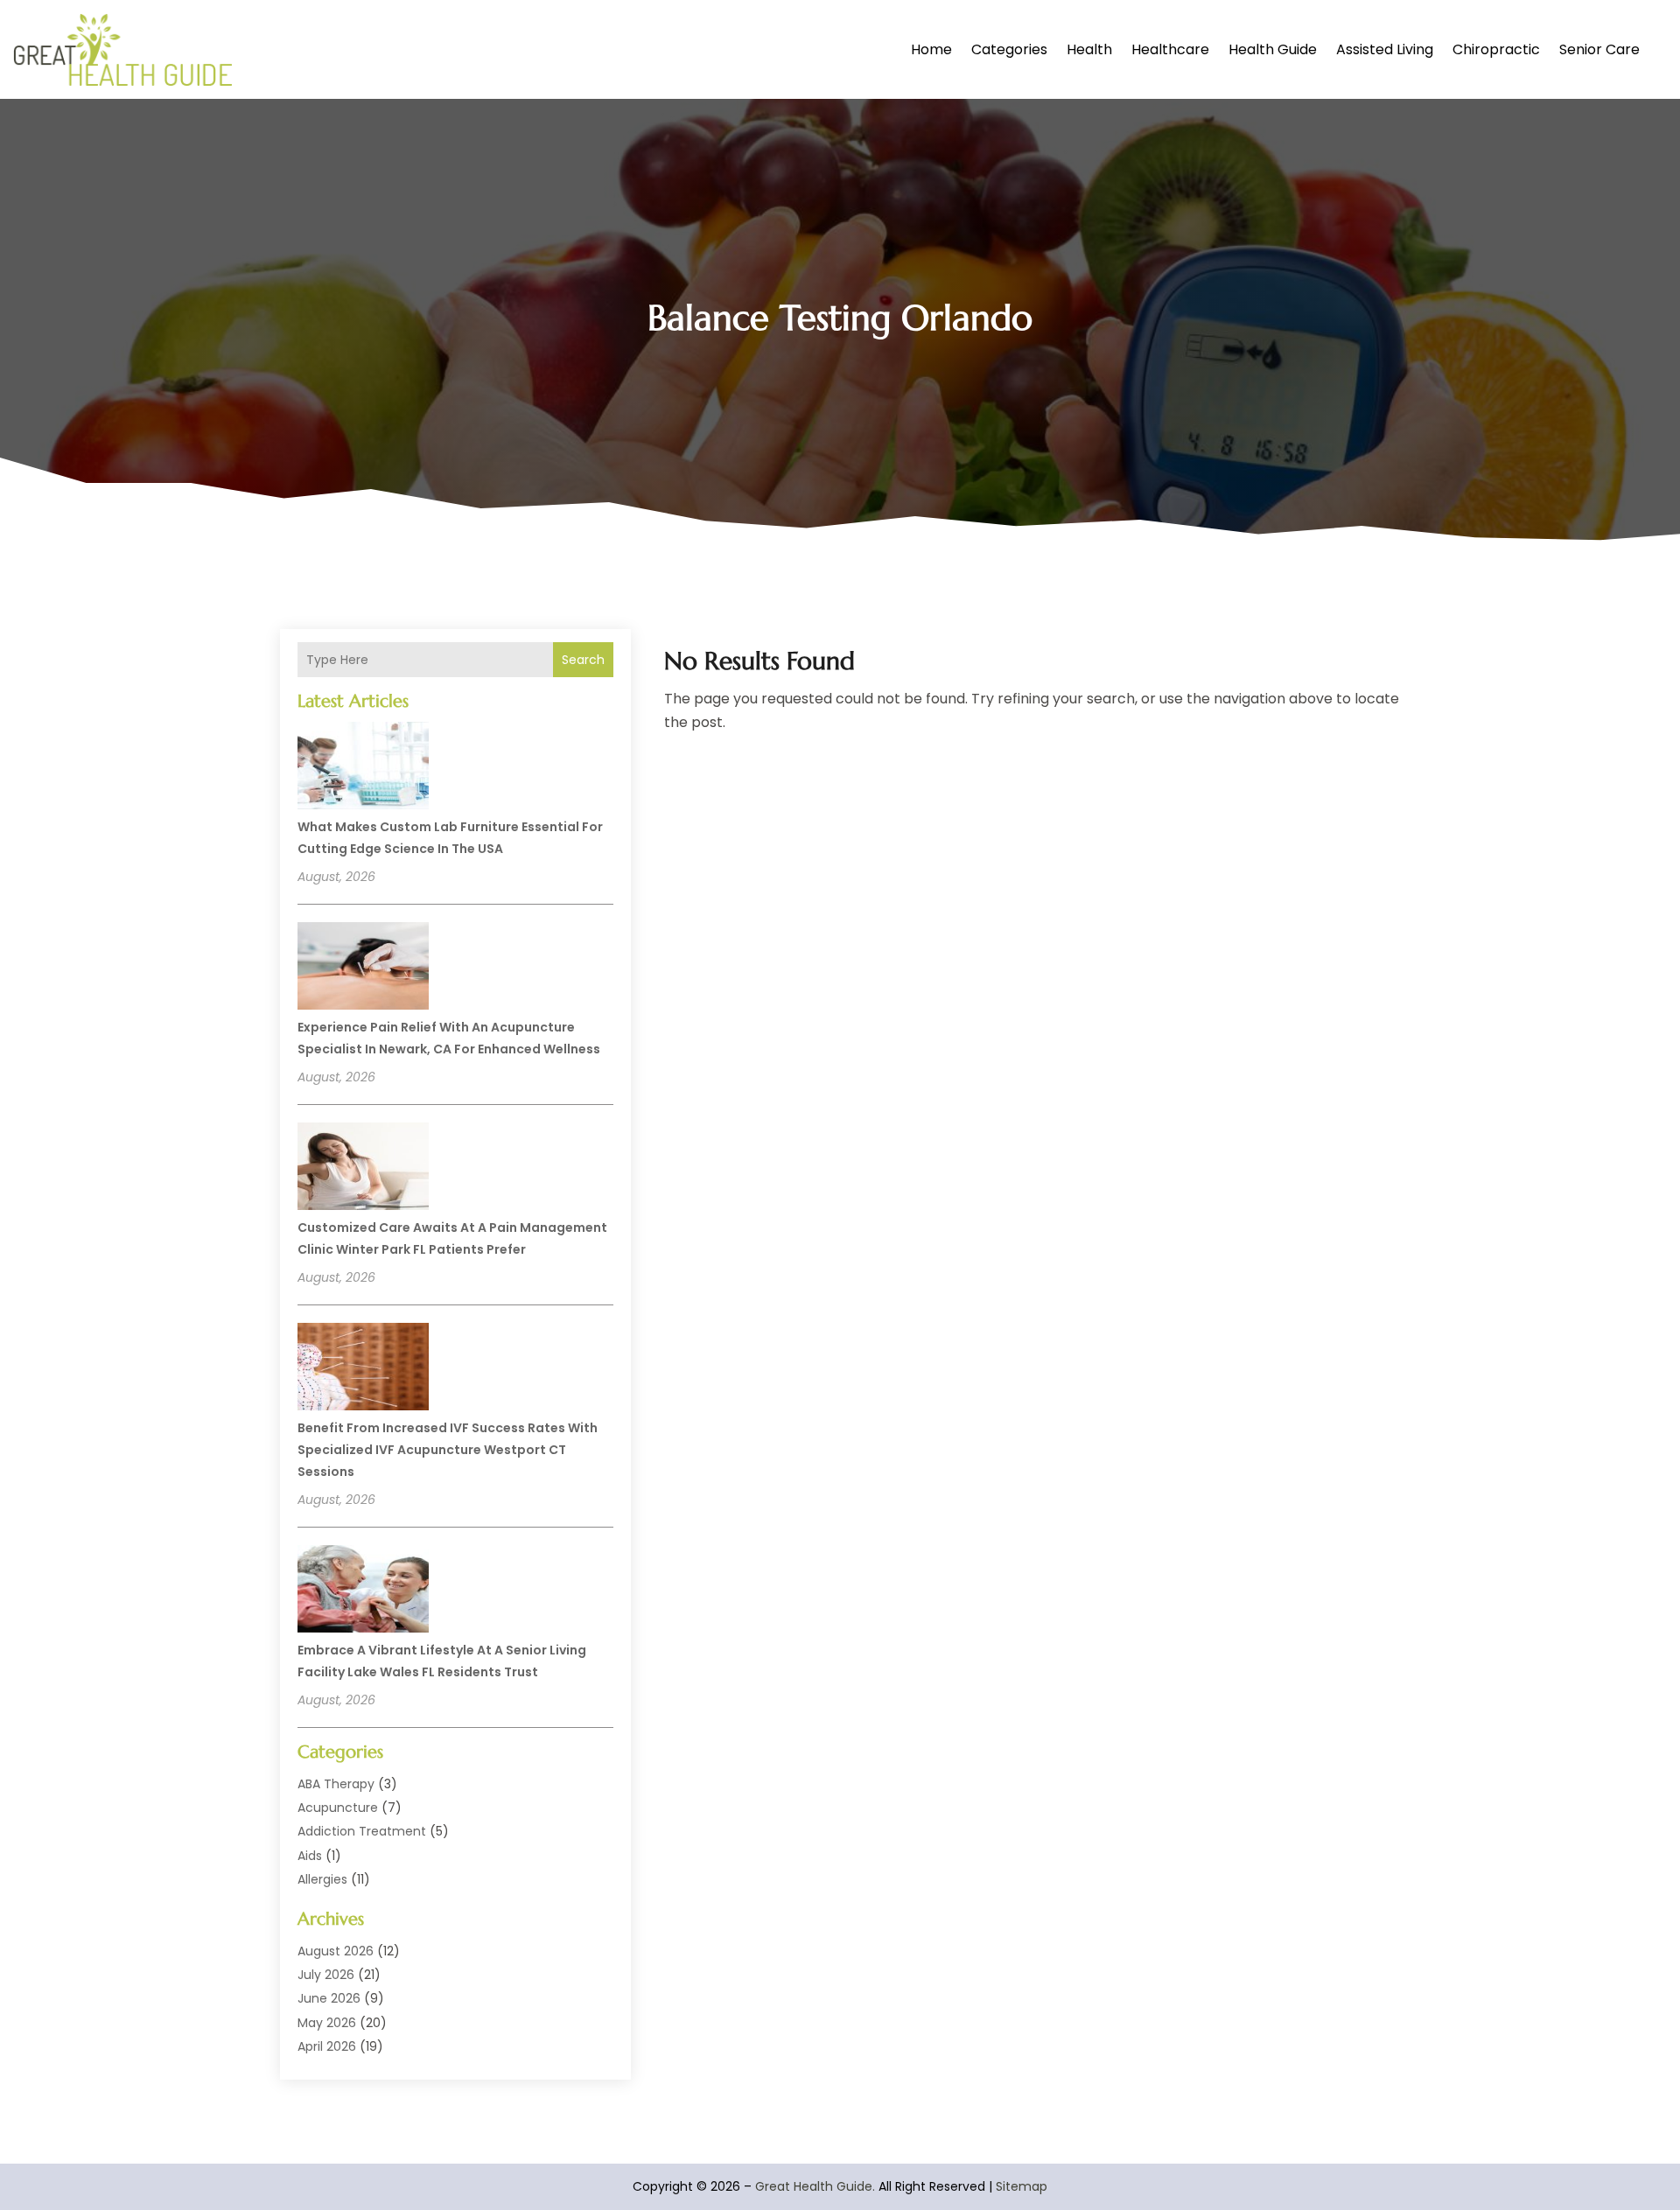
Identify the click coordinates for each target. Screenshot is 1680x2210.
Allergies (322, 1879)
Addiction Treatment (362, 1831)
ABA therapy (336, 1784)
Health (1089, 49)
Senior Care (1599, 49)
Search (583, 660)
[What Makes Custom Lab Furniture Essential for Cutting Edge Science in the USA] (363, 768)
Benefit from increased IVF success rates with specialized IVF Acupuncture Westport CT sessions (448, 1450)
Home (931, 49)
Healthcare (1170, 49)
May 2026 (327, 2023)
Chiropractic (1496, 49)
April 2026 (327, 2046)
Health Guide (1273, 49)
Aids (310, 1856)
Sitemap (1022, 2186)
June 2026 (329, 1998)
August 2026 (336, 1951)
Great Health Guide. (815, 2186)
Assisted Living (1385, 49)
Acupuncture (338, 1808)
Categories (1009, 49)
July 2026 (326, 1975)
